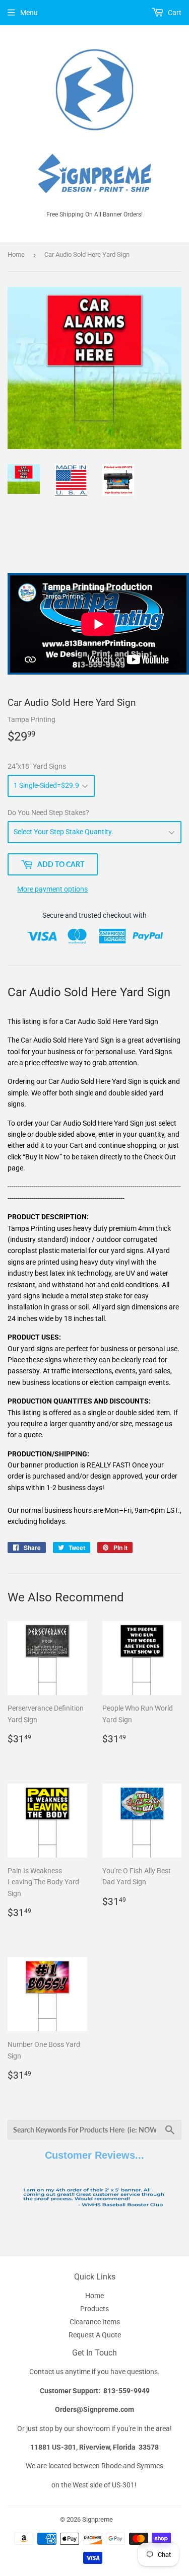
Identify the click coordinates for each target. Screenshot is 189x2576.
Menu (29, 13)
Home (16, 254)
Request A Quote (95, 2335)
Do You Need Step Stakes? (48, 813)
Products (94, 2309)
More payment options (52, 889)
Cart (174, 13)
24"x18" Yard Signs (37, 766)
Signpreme (98, 2519)
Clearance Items (95, 2322)
